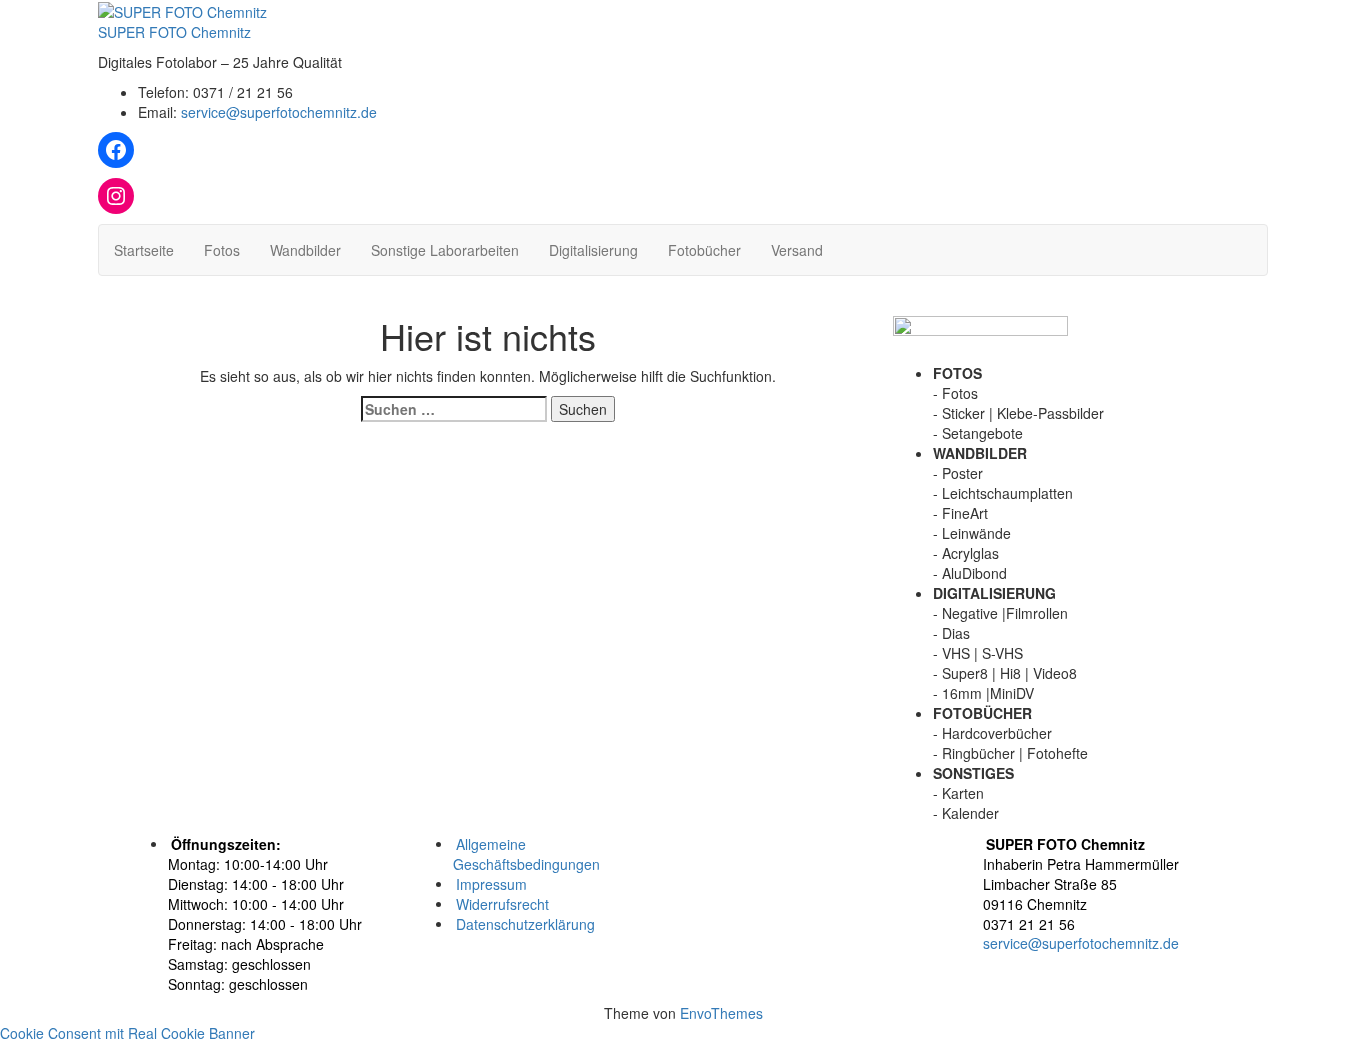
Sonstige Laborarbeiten (445, 250)
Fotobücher (704, 250)
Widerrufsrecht (502, 903)
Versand (797, 250)
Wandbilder (305, 250)
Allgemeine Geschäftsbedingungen (526, 853)
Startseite (144, 250)
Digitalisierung (593, 250)
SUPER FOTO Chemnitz (174, 32)
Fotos (222, 250)
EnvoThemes (721, 1013)
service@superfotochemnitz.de (279, 112)
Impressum (491, 883)
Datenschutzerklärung (525, 923)
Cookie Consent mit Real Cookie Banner (127, 1033)
